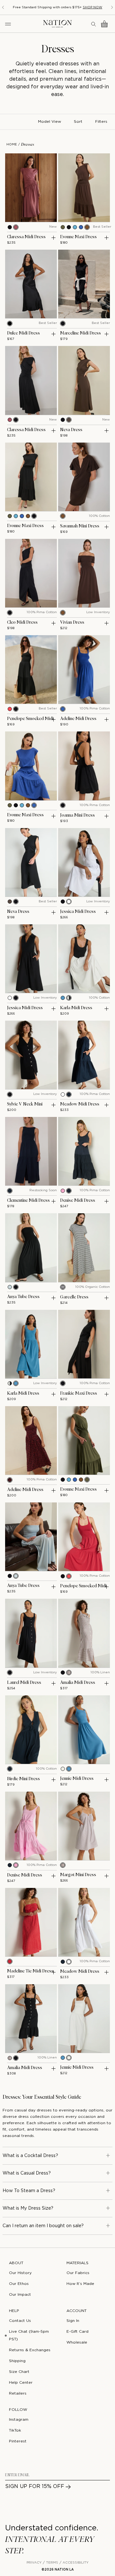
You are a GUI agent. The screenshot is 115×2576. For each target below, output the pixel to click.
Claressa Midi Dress (26, 237)
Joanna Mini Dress (77, 815)
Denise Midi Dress (78, 1200)
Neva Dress (71, 430)
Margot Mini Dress (78, 1875)
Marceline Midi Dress (80, 333)
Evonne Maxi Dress (78, 237)
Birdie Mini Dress (23, 1779)
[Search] (94, 24)
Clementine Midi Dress (28, 1200)
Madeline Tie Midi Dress (30, 1971)
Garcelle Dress (74, 1297)
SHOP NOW (92, 7)
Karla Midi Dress (76, 1008)
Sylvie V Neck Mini (25, 1104)
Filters (101, 122)
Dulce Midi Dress (23, 333)
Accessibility (76, 2563)
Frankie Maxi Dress (79, 1393)
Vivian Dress (72, 622)
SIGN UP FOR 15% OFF (35, 2487)
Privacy (34, 2563)
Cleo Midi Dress (22, 622)
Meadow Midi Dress (80, 1104)
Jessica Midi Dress (78, 912)
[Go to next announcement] (112, 7)
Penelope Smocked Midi (30, 719)
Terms (52, 2563)
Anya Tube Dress (23, 1297)
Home (12, 145)
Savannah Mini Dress (80, 526)
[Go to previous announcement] (3, 7)
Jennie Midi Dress (77, 1779)
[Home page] (57, 24)
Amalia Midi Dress (78, 1683)
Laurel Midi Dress (24, 1683)
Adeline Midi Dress (78, 719)
